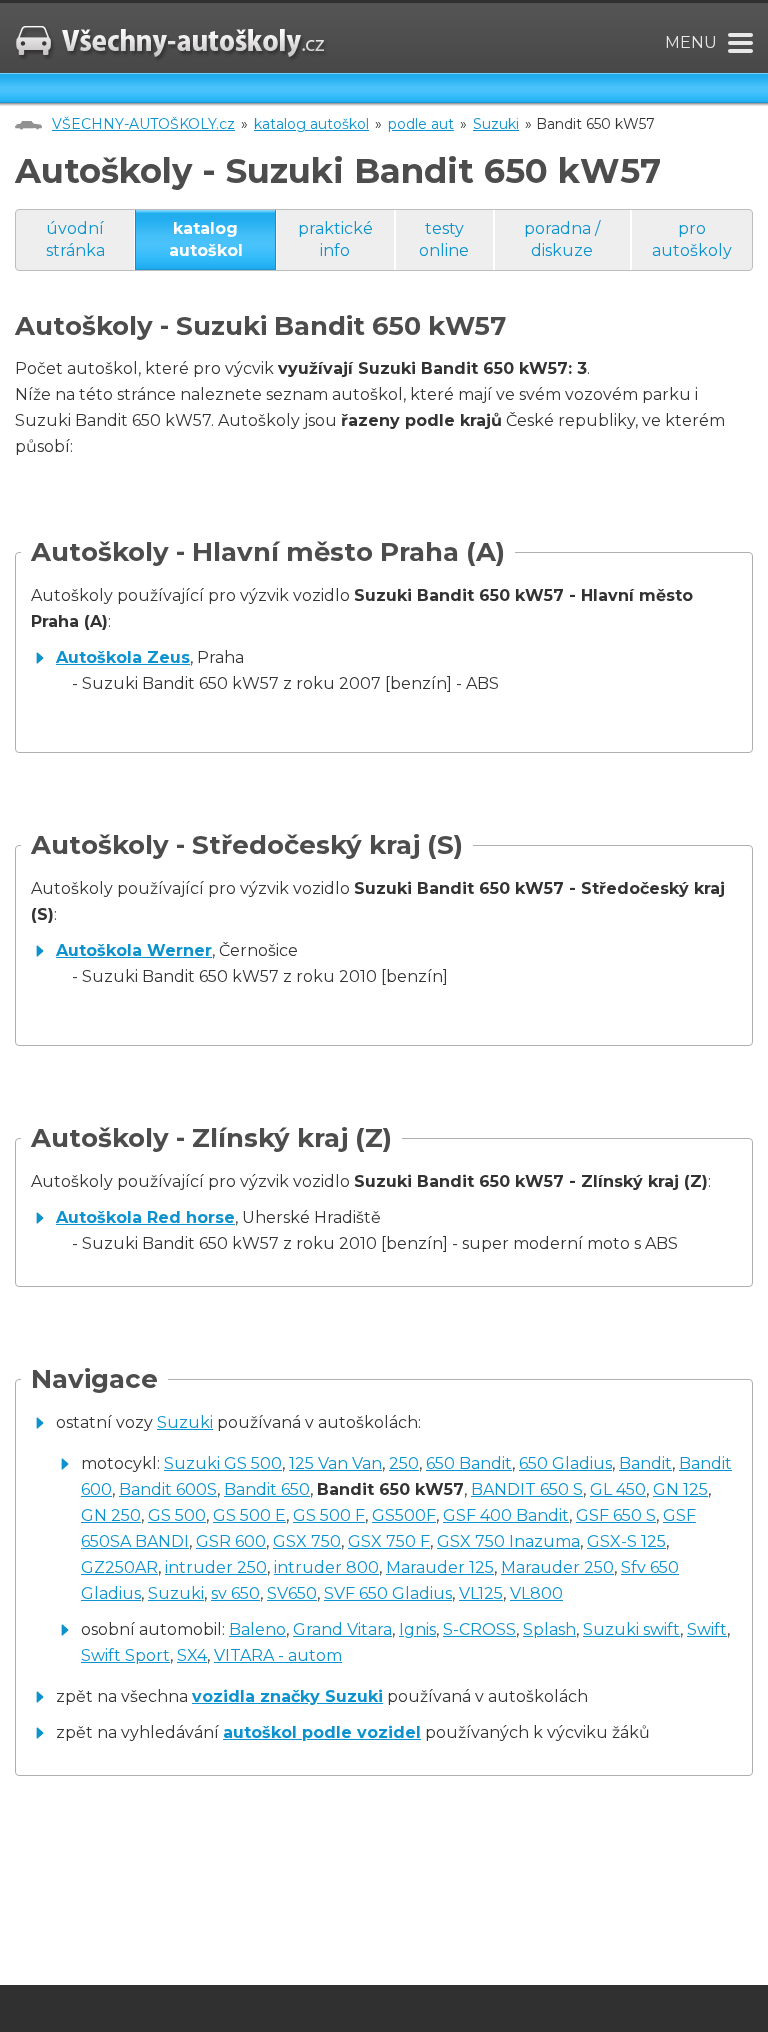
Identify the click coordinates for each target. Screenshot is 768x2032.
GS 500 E (249, 1515)
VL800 (536, 1593)
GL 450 (618, 1489)
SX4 (192, 1655)
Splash (549, 1629)
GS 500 (177, 1515)
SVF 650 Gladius (388, 1593)
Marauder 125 (440, 1567)
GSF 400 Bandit (506, 1515)
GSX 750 (307, 1541)
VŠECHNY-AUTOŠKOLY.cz (143, 124)
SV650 (292, 1593)
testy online (444, 239)
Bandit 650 (267, 1489)
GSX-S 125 (626, 1541)
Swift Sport (125, 1655)
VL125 (481, 1593)
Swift (707, 1629)
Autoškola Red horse (145, 1217)
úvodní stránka (75, 239)
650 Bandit (469, 1463)
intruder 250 (216, 1567)
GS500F (404, 1515)
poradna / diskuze (562, 239)
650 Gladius (565, 1463)
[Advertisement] (249, 1883)
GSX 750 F (389, 1541)
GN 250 (111, 1515)
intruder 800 (326, 1567)
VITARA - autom (278, 1655)
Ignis (417, 1629)
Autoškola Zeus (123, 657)
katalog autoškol (311, 124)
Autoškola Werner (134, 950)
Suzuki (496, 124)
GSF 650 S (616, 1515)
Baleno (257, 1629)
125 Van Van (335, 1463)
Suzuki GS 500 (223, 1463)
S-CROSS (479, 1629)
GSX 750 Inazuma (508, 1541)
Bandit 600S (168, 1489)
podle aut (421, 124)
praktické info (335, 239)
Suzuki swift (631, 1629)
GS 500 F (329, 1515)
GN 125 (680, 1489)
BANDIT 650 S (527, 1489)
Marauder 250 (557, 1567)
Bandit (645, 1463)
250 (404, 1463)
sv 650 (235, 1593)
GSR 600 (231, 1541)
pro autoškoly (692, 239)
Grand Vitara (342, 1629)
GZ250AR (119, 1567)
